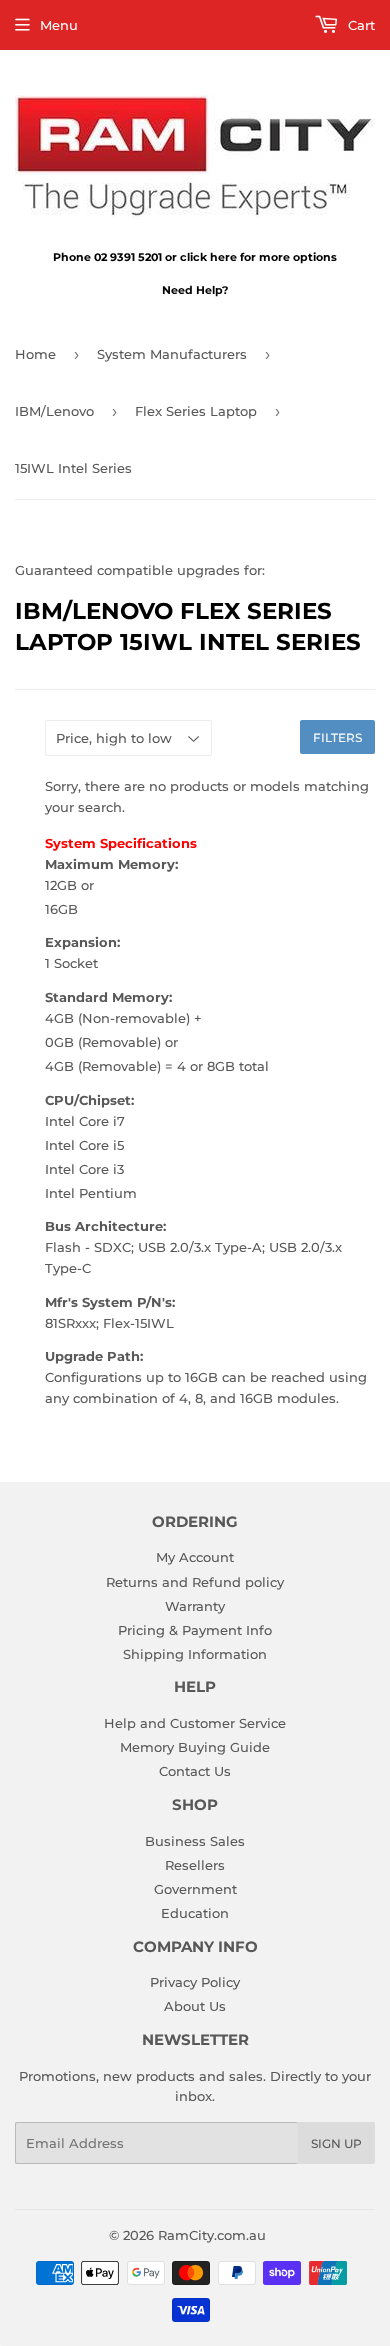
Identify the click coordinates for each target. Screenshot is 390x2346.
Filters (337, 737)
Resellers (195, 1865)
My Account (195, 1557)
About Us (195, 2006)
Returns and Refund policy (195, 1582)
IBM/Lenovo (54, 411)
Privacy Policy (195, 1982)
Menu (59, 25)
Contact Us (195, 1771)
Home (35, 354)
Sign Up (336, 2143)
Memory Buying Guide (195, 1747)
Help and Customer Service (195, 1723)
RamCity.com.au (212, 2235)
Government (195, 1889)
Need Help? (195, 290)
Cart (359, 25)
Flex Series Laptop (196, 411)
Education (195, 1913)
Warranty (195, 1606)
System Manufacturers (172, 354)
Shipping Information (195, 1654)
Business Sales (195, 1841)
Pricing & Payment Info (195, 1630)
